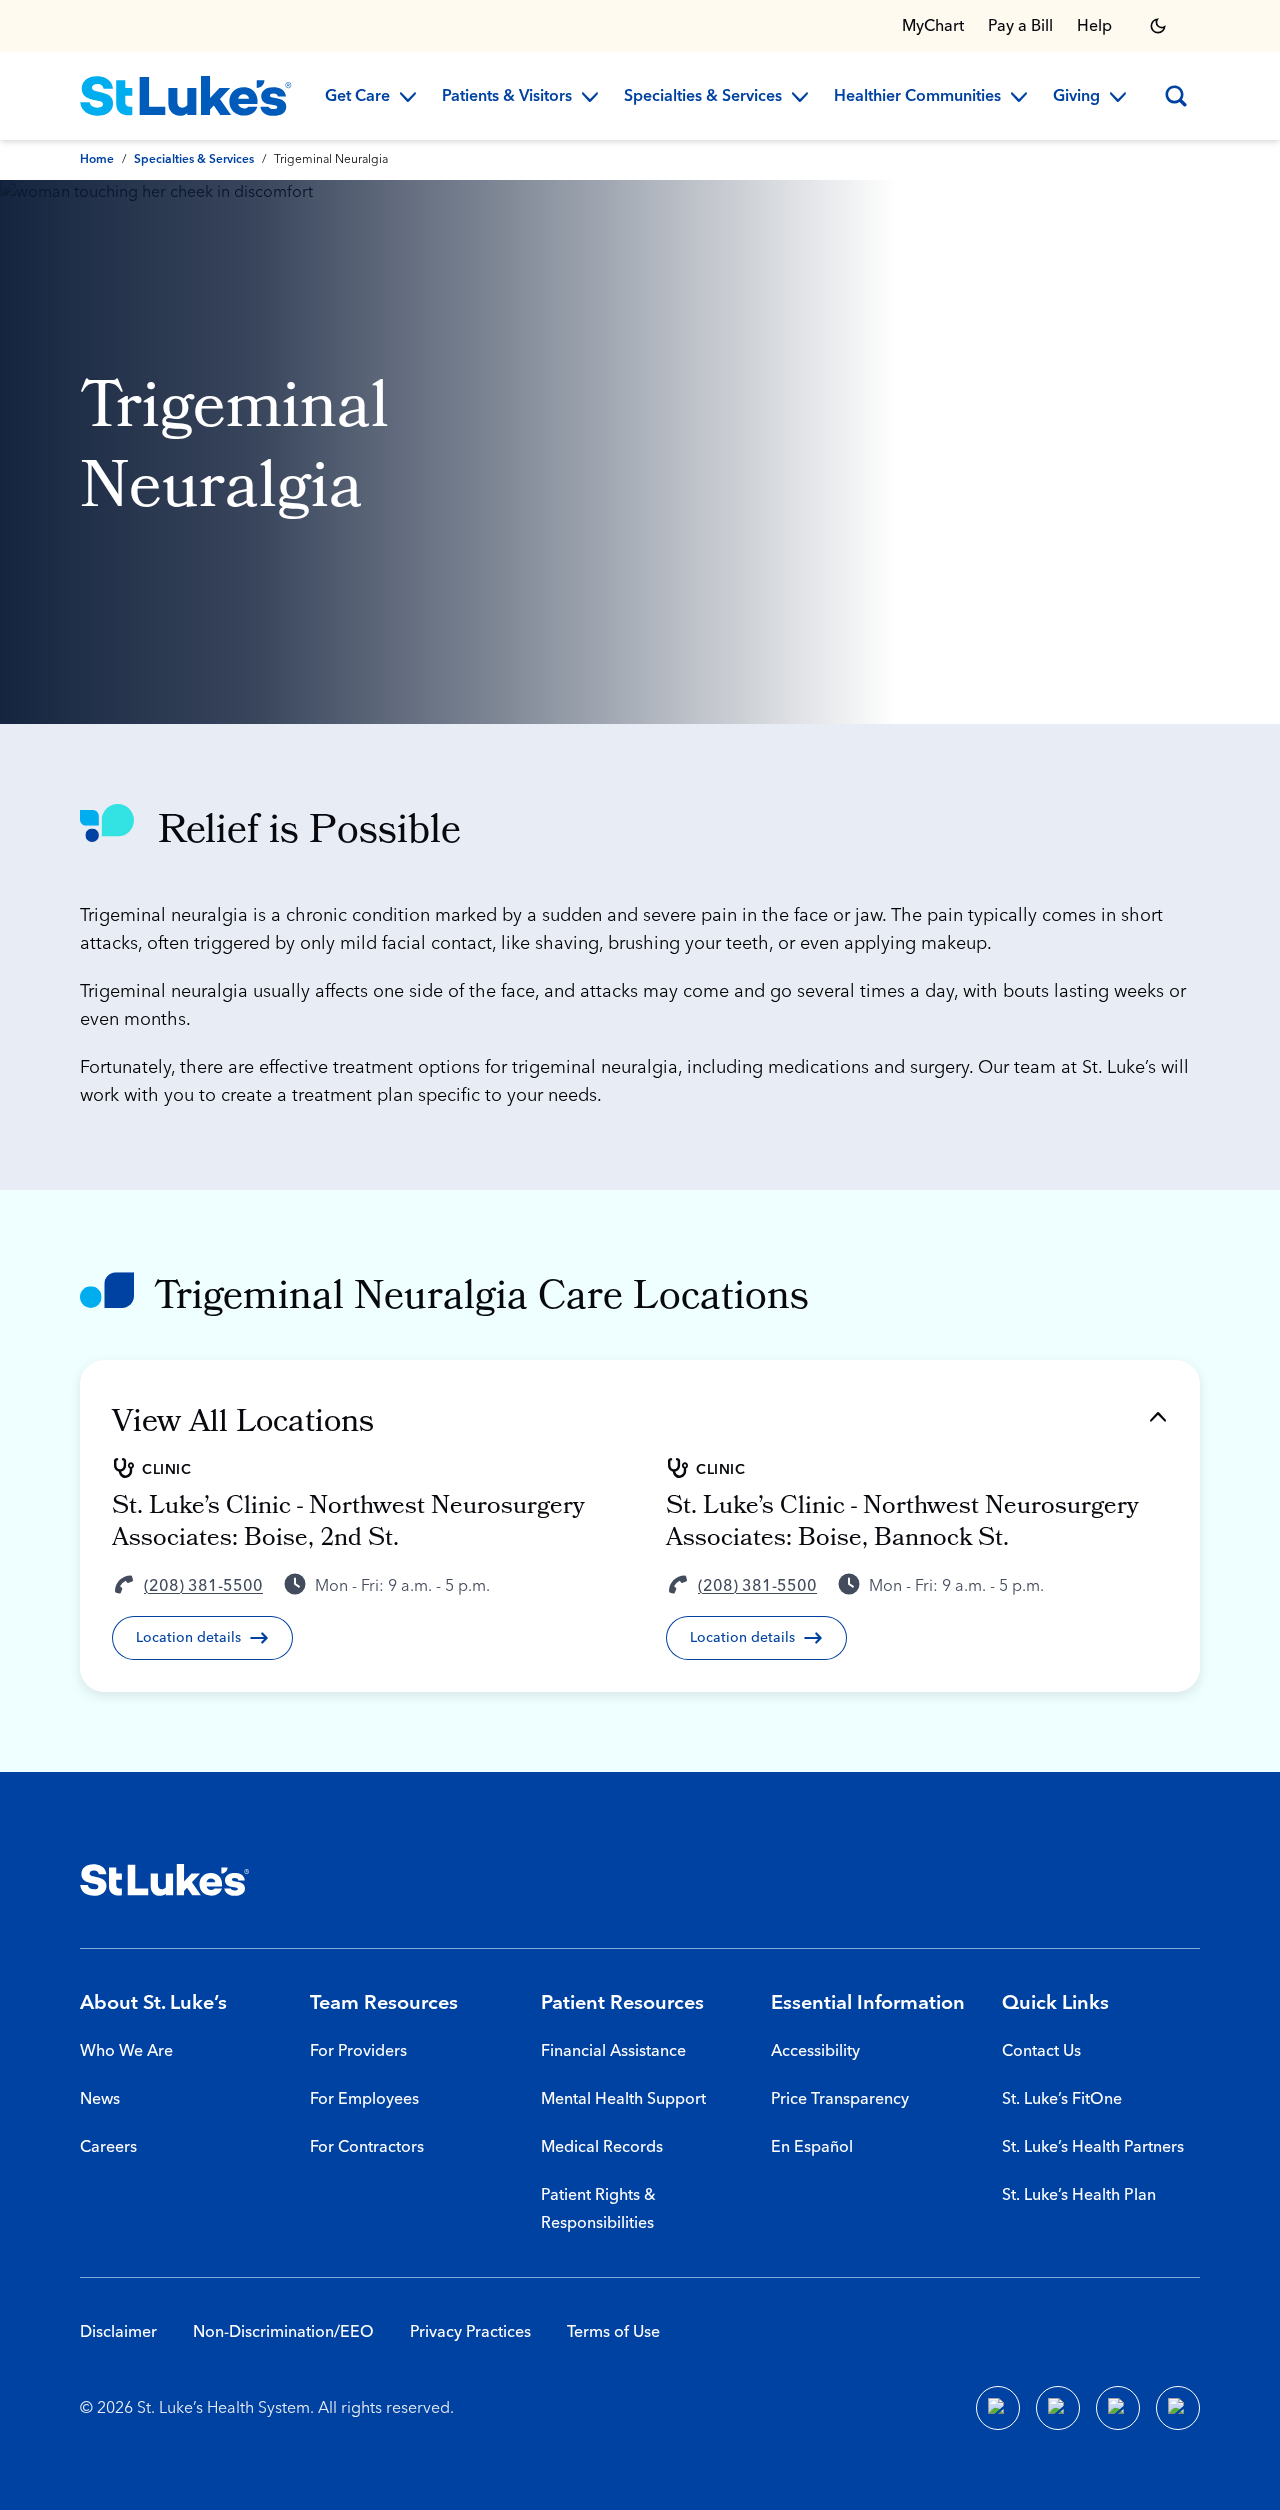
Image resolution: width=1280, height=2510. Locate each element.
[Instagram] (1178, 2408)
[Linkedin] (1058, 2408)
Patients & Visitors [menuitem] (507, 97)
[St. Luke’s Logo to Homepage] (186, 96)
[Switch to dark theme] (1158, 26)
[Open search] (1176, 96)
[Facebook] (998, 2408)
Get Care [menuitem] (357, 97)
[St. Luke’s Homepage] (165, 1880)
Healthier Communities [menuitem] (917, 97)
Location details (188, 1638)
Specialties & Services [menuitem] (703, 97)
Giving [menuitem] (1076, 97)
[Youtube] (1118, 2408)
